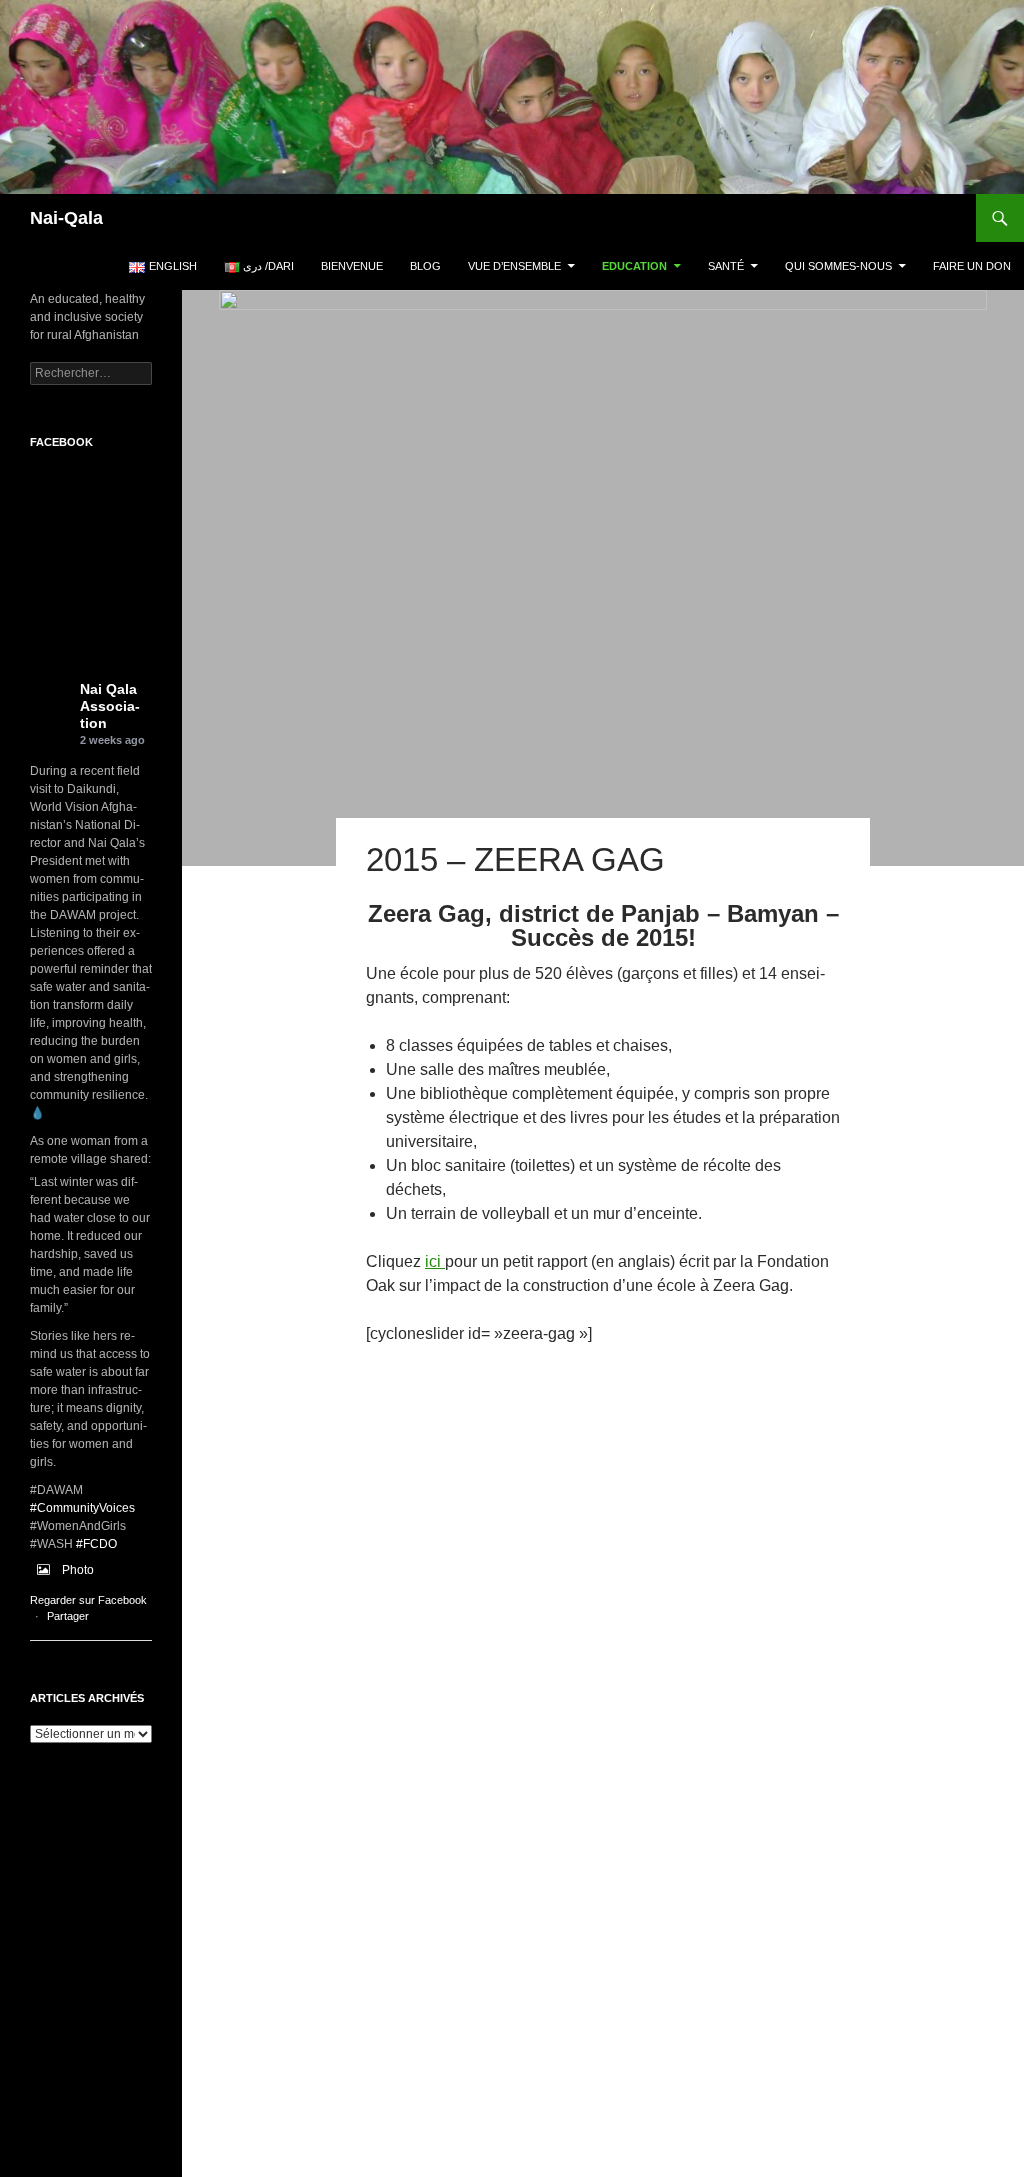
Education (634, 266)
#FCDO (96, 1544)
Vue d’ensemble (514, 266)
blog (425, 266)
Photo (78, 1570)
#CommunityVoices (82, 1508)
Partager (68, 1616)
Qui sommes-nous (838, 266)
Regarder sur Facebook (88, 1600)
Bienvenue (352, 266)
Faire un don (972, 266)
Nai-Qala (66, 218)
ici (435, 1261)
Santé (726, 266)
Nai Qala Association (110, 706)
